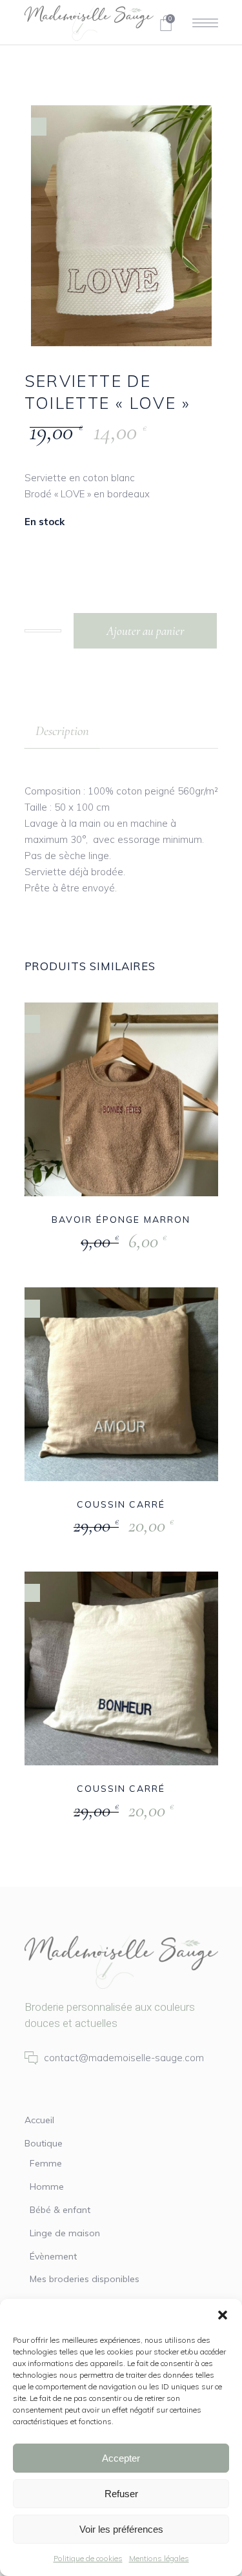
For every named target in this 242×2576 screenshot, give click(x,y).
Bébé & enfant (60, 2210)
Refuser (121, 2494)
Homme (47, 2186)
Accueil (39, 2120)
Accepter (121, 2458)
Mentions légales (159, 2558)
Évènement (53, 2256)
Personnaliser (92, 1242)
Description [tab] (62, 731)
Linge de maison (65, 2233)
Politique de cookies (88, 2558)
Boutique (44, 2143)
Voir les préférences (121, 2529)
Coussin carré (121, 1504)
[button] (223, 2315)
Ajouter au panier (145, 631)
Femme (46, 2163)
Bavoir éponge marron (121, 1220)
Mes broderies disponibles (85, 2279)
